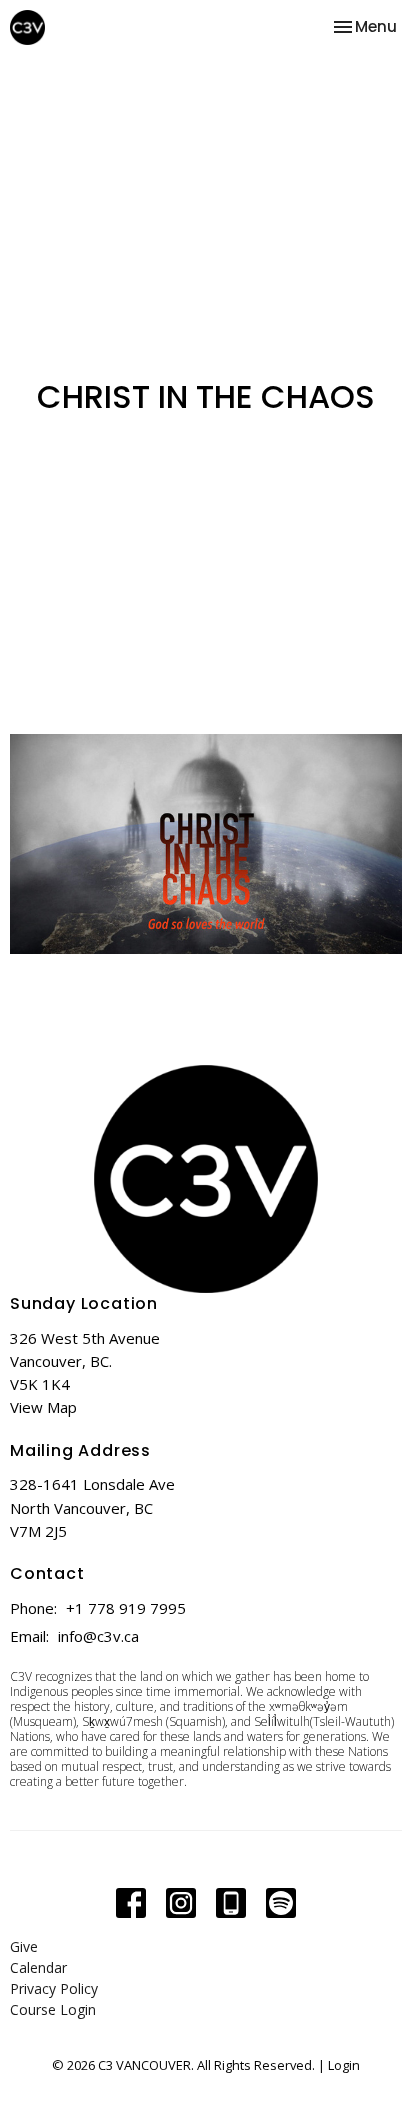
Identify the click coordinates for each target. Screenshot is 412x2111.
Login (344, 2065)
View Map (43, 1407)
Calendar (38, 1967)
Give (24, 1946)
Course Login (53, 2009)
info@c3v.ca (98, 1636)
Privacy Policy (54, 1988)
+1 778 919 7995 (126, 1608)
